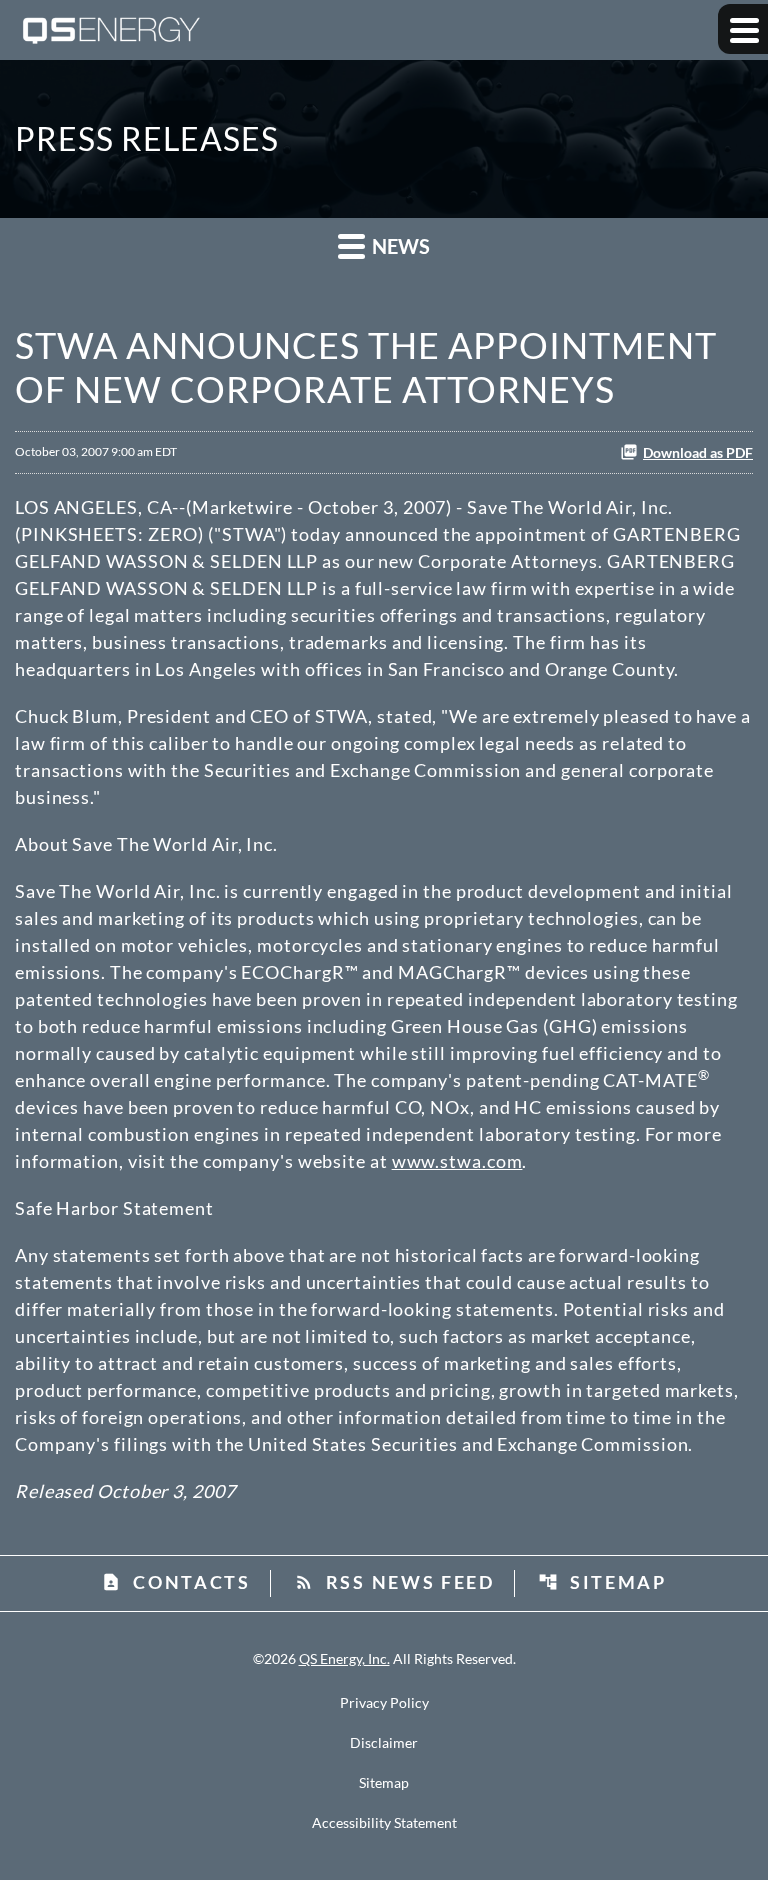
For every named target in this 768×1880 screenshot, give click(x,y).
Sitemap (602, 1582)
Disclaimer (384, 1743)
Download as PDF (698, 452)
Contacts (176, 1582)
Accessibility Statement (384, 1823)
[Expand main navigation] (743, 29)
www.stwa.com (457, 1161)
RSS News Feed (394, 1582)
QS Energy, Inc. (344, 1658)
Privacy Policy (384, 1703)
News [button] (399, 246)
